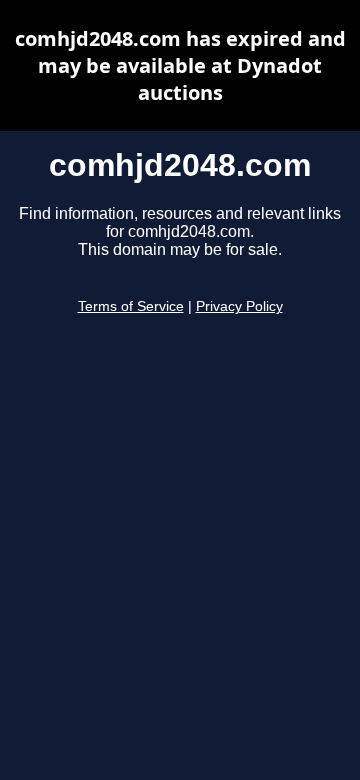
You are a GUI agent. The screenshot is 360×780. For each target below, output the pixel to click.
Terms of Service (131, 306)
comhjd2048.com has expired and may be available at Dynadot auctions (180, 65)
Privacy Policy (239, 306)
